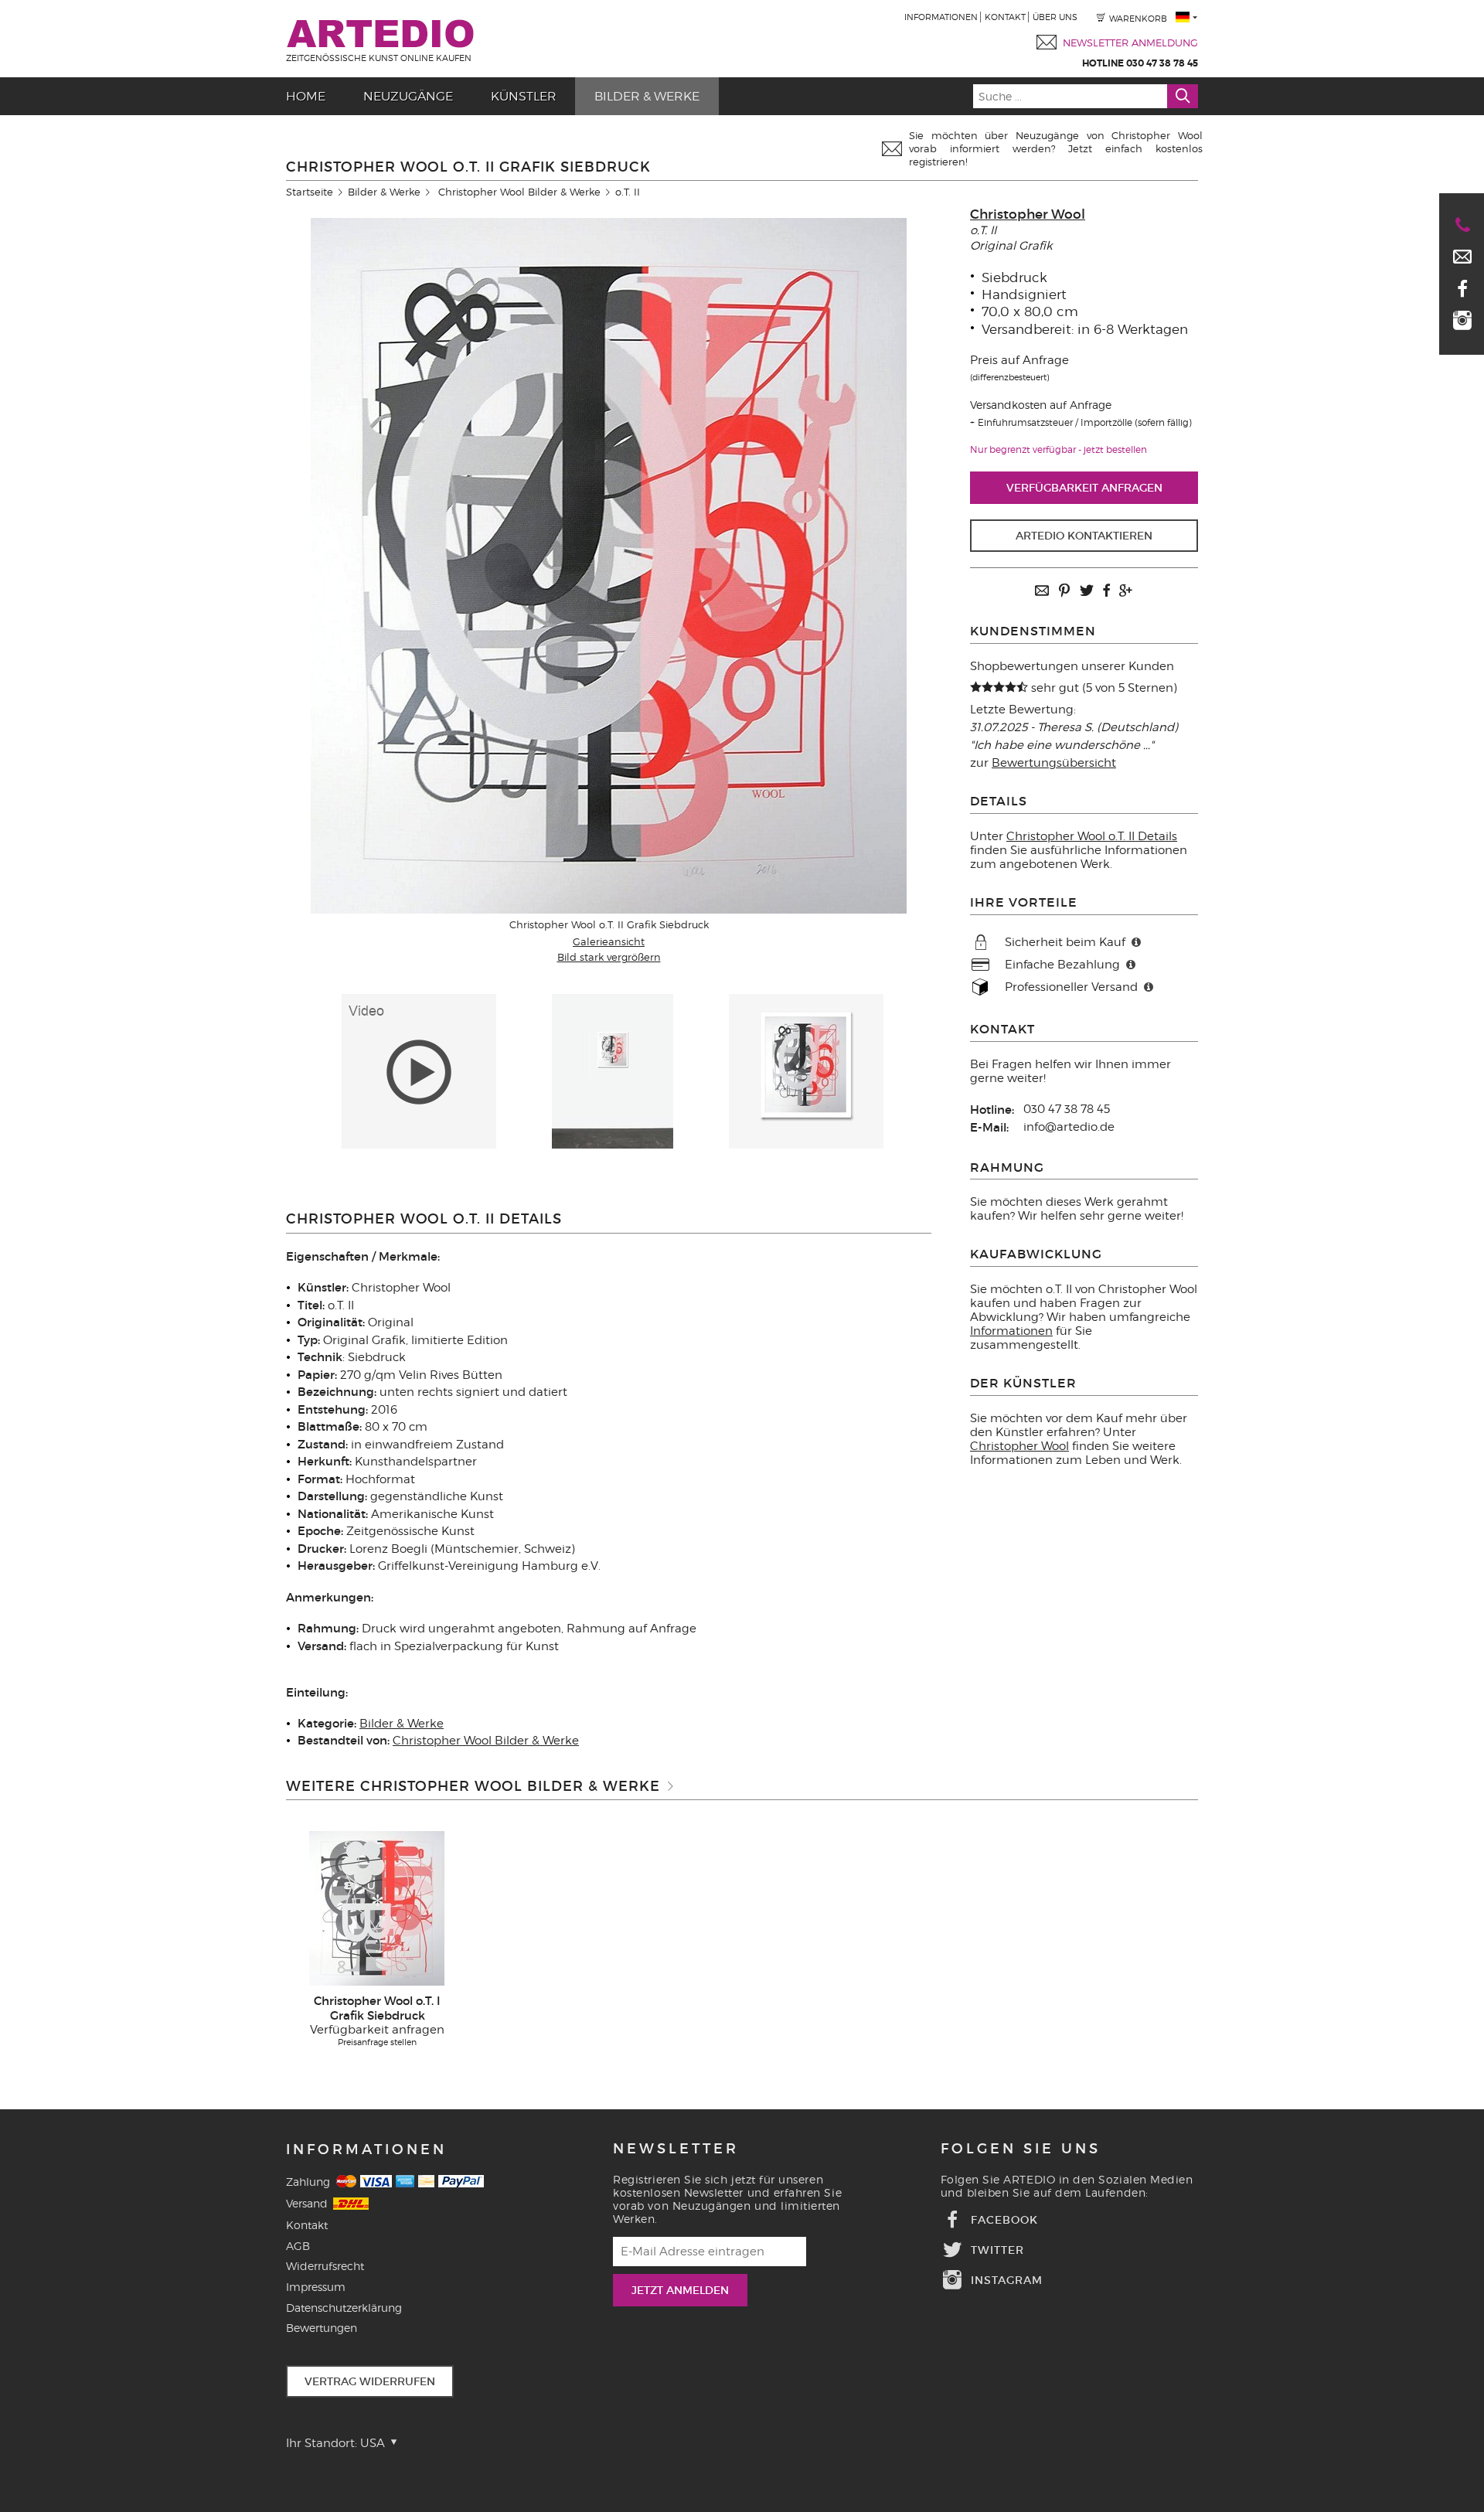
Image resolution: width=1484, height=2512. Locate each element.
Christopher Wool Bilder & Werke (519, 192)
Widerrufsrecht (325, 2266)
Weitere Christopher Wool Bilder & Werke (473, 1786)
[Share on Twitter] (1087, 592)
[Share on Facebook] (1106, 592)
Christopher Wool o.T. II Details (1092, 836)
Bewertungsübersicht (1054, 763)
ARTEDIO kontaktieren (1084, 536)
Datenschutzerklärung (344, 2308)
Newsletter (676, 2149)
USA (374, 2443)
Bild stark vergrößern (609, 957)
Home (306, 96)
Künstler (524, 96)
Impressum (316, 2287)
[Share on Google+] (1125, 592)
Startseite (310, 192)
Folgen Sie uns (1021, 2149)
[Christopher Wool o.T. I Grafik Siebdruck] (377, 1908)
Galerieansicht (609, 941)
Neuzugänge (408, 96)
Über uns (1055, 17)
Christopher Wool (1028, 214)
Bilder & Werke (647, 96)
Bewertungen (322, 2328)
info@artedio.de (1069, 1127)
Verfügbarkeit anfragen (1084, 488)
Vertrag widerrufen (370, 2381)
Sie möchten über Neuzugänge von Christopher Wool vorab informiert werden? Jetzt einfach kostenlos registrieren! (1056, 148)
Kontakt (1005, 17)
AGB (298, 2246)
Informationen (941, 17)
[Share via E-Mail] (1042, 592)
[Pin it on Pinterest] (1064, 592)
